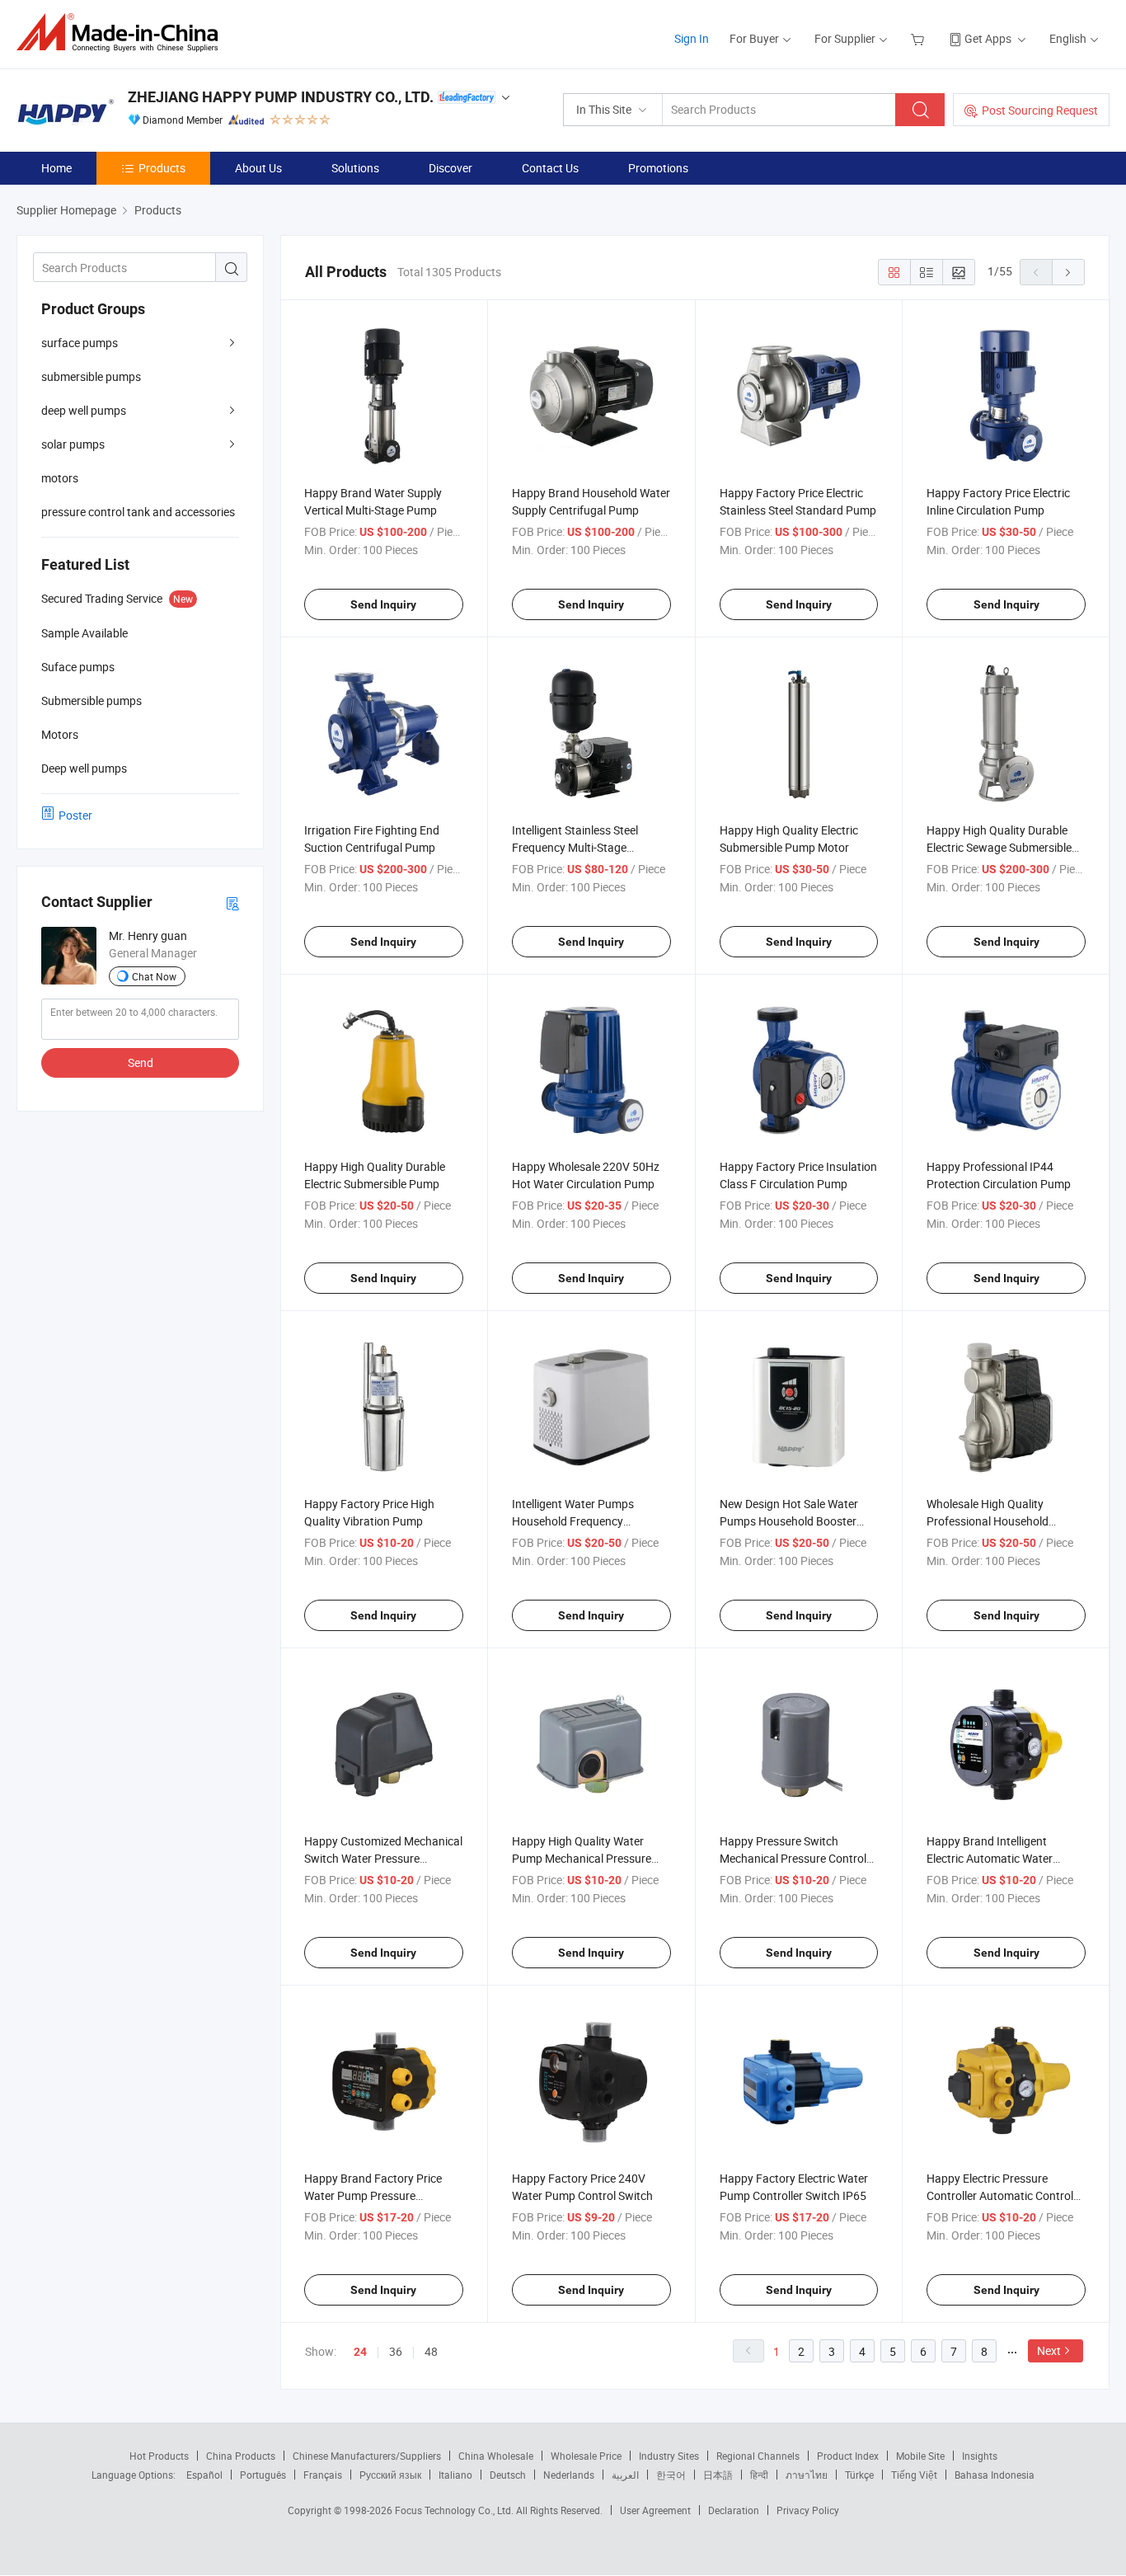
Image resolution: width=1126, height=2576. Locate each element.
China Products (241, 2456)
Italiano (455, 2475)
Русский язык (390, 2475)
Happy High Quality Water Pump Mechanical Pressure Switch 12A (582, 1858)
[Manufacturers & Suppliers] (122, 33)
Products (162, 168)
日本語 (718, 2475)
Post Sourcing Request (1040, 110)
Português (263, 2475)
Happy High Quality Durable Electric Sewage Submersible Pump (999, 847)
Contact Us (550, 168)
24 (360, 2352)
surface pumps (80, 343)
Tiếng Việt (914, 2475)
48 (431, 2351)
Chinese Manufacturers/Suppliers (367, 2456)
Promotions (658, 168)
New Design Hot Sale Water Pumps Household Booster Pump (789, 1521)
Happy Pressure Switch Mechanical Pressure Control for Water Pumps (793, 1858)
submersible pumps (91, 376)
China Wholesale (496, 2456)
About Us (258, 168)
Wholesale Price (586, 2456)
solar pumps (73, 444)
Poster (75, 815)
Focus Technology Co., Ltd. (455, 2510)
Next (1049, 2350)
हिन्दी (759, 2475)
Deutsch (508, 2475)
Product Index (848, 2456)
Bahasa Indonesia (995, 2475)
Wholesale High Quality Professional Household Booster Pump (988, 1521)
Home (56, 168)
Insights (980, 2456)
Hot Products (159, 2456)
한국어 (671, 2475)
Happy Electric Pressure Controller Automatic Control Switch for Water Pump (1000, 2195)
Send (141, 1062)
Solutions (355, 168)
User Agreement (655, 2510)
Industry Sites (669, 2456)
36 (396, 2351)
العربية (625, 2475)
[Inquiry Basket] (920, 38)
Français (323, 2475)
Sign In (692, 38)
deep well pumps (84, 410)
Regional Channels (758, 2456)
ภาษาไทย (807, 2475)
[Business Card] (232, 903)
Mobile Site (920, 2456)
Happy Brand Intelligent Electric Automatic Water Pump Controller (990, 1858)
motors (60, 478)
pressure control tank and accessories (138, 512)
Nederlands (569, 2475)
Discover (450, 168)
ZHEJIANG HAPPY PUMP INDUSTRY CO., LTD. (281, 97)
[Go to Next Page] (1068, 272)
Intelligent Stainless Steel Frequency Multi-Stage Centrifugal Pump (575, 847)
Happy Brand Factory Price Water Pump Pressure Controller (373, 2195)
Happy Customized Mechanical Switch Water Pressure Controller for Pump (383, 1858)
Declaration (734, 2510)
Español (204, 2475)
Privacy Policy (808, 2510)
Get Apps (988, 38)
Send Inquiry (383, 604)
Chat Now (154, 976)
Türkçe (859, 2475)
